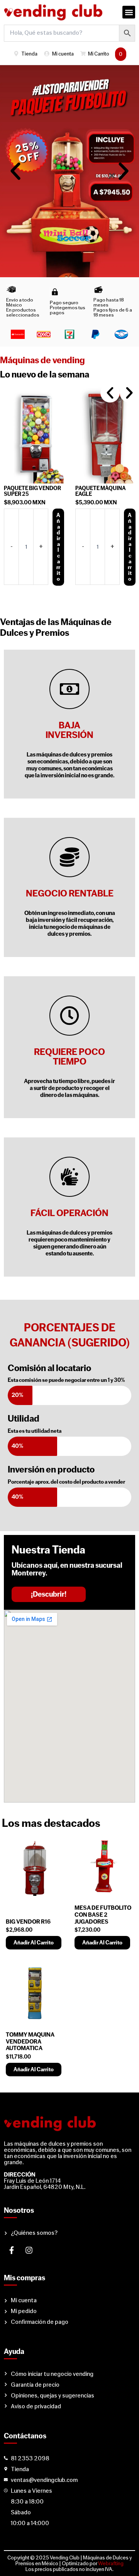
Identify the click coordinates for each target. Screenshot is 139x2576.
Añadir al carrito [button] (62, 547)
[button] (129, 12)
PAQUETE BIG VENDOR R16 (107, 491)
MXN (28, 503)
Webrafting (111, 2563)
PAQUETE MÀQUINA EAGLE (32, 491)
